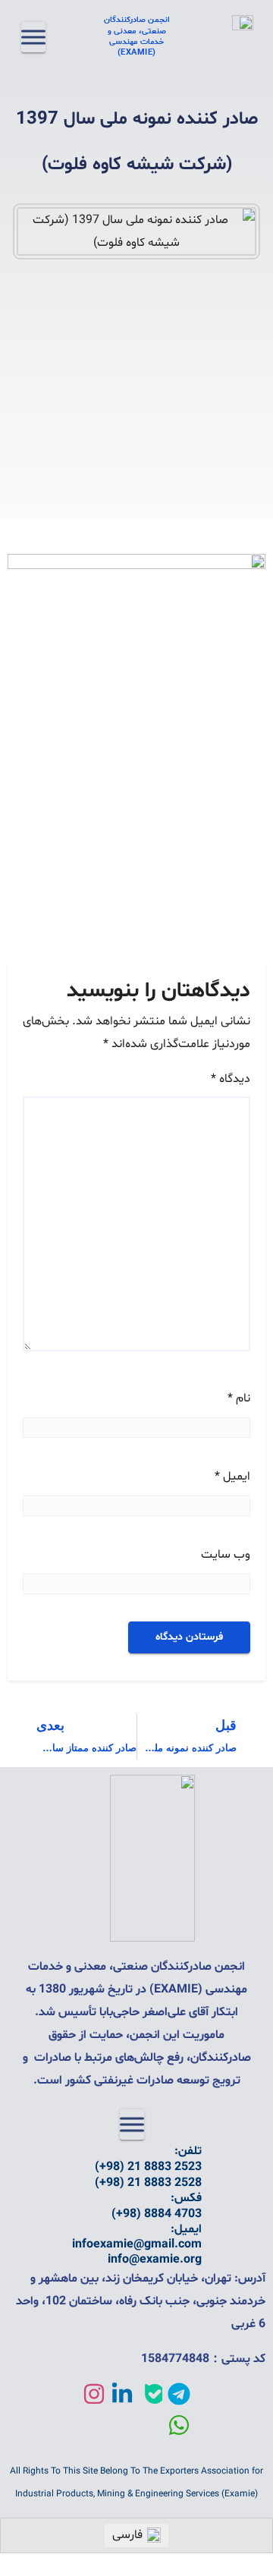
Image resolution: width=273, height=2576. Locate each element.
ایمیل (232, 1477)
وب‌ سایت (226, 1555)
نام (239, 1398)
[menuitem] (136, 2535)
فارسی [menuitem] (127, 2535)
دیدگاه (231, 1079)
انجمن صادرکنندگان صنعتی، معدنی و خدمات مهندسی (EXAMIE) (137, 36)
